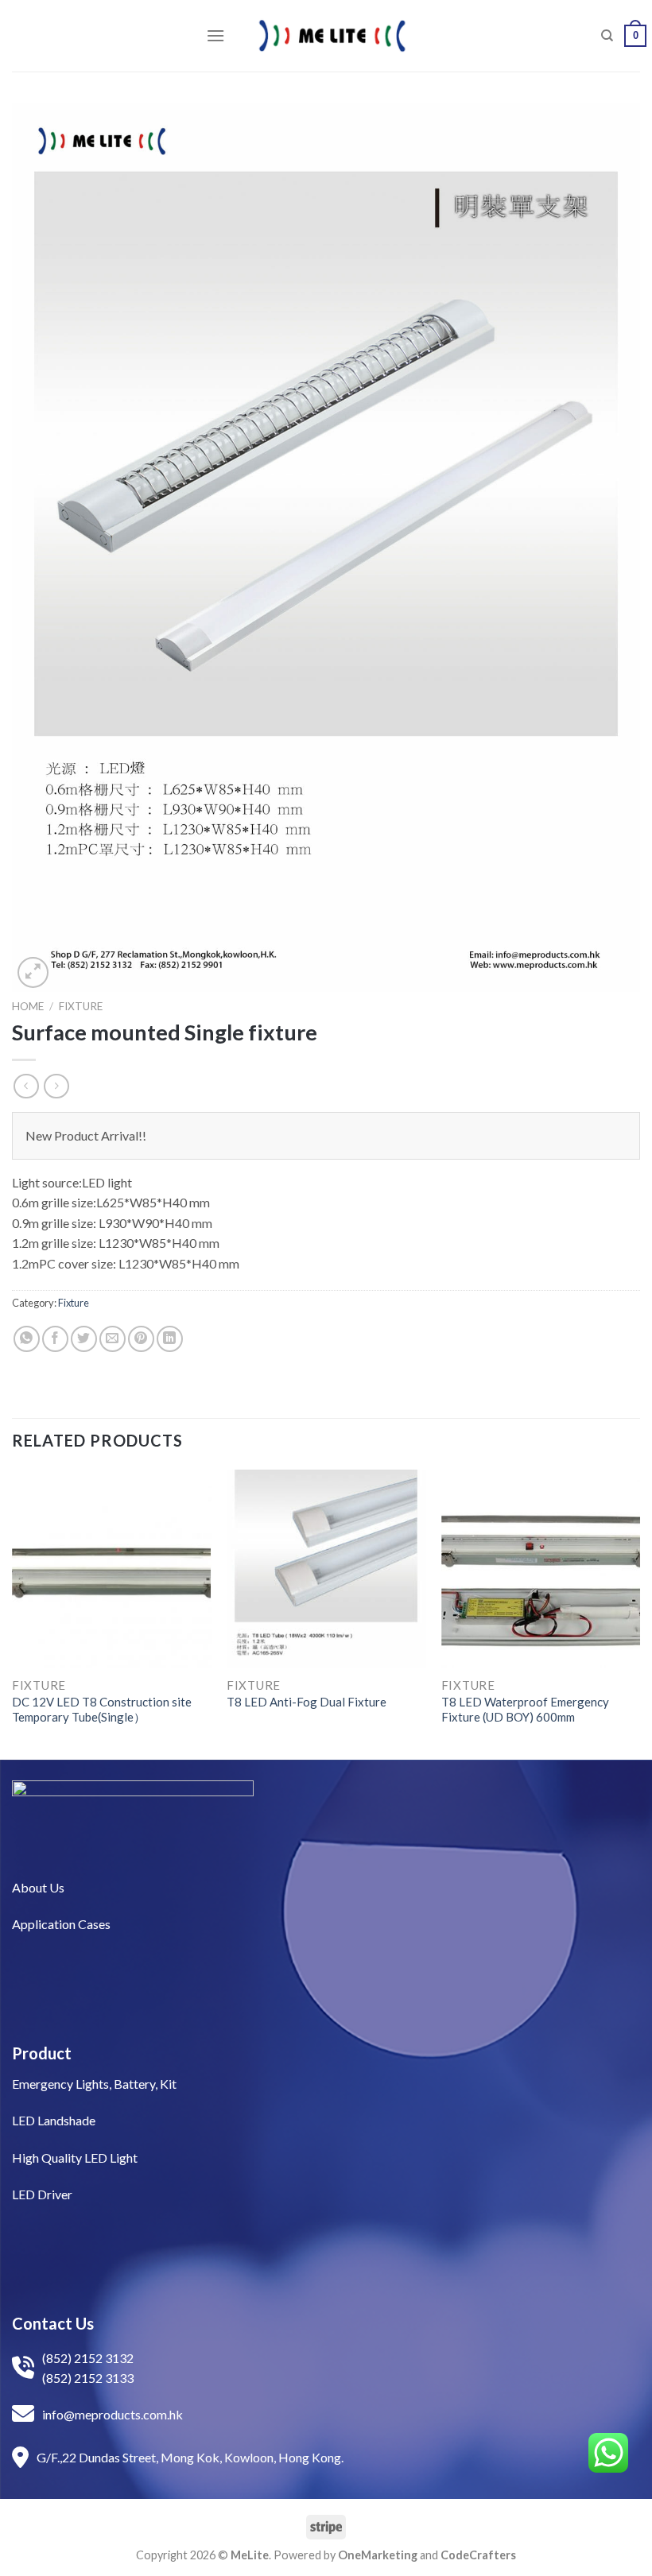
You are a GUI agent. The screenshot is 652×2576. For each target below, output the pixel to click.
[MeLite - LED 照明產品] (332, 36)
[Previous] (13, 1613)
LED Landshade (54, 2120)
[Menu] (215, 35)
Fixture (81, 1006)
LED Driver (42, 2194)
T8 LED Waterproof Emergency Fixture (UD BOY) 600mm (525, 1710)
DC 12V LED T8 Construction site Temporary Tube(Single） (102, 1710)
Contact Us (53, 2323)
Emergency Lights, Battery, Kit (94, 2084)
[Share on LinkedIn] (170, 1339)
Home (28, 1006)
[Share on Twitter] (84, 1339)
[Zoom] (33, 972)
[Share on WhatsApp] (27, 1339)
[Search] (607, 36)
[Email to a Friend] (113, 1339)
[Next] (639, 1613)
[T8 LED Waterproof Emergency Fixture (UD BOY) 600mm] (541, 1569)
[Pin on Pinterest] (141, 1339)
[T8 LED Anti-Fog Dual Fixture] (326, 1569)
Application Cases (61, 1924)
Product (42, 2053)
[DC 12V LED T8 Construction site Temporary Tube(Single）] (111, 1569)
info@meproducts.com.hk (113, 2414)
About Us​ (38, 1887)
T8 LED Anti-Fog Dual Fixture (307, 1702)
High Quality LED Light (75, 2158)
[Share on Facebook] (55, 1339)
